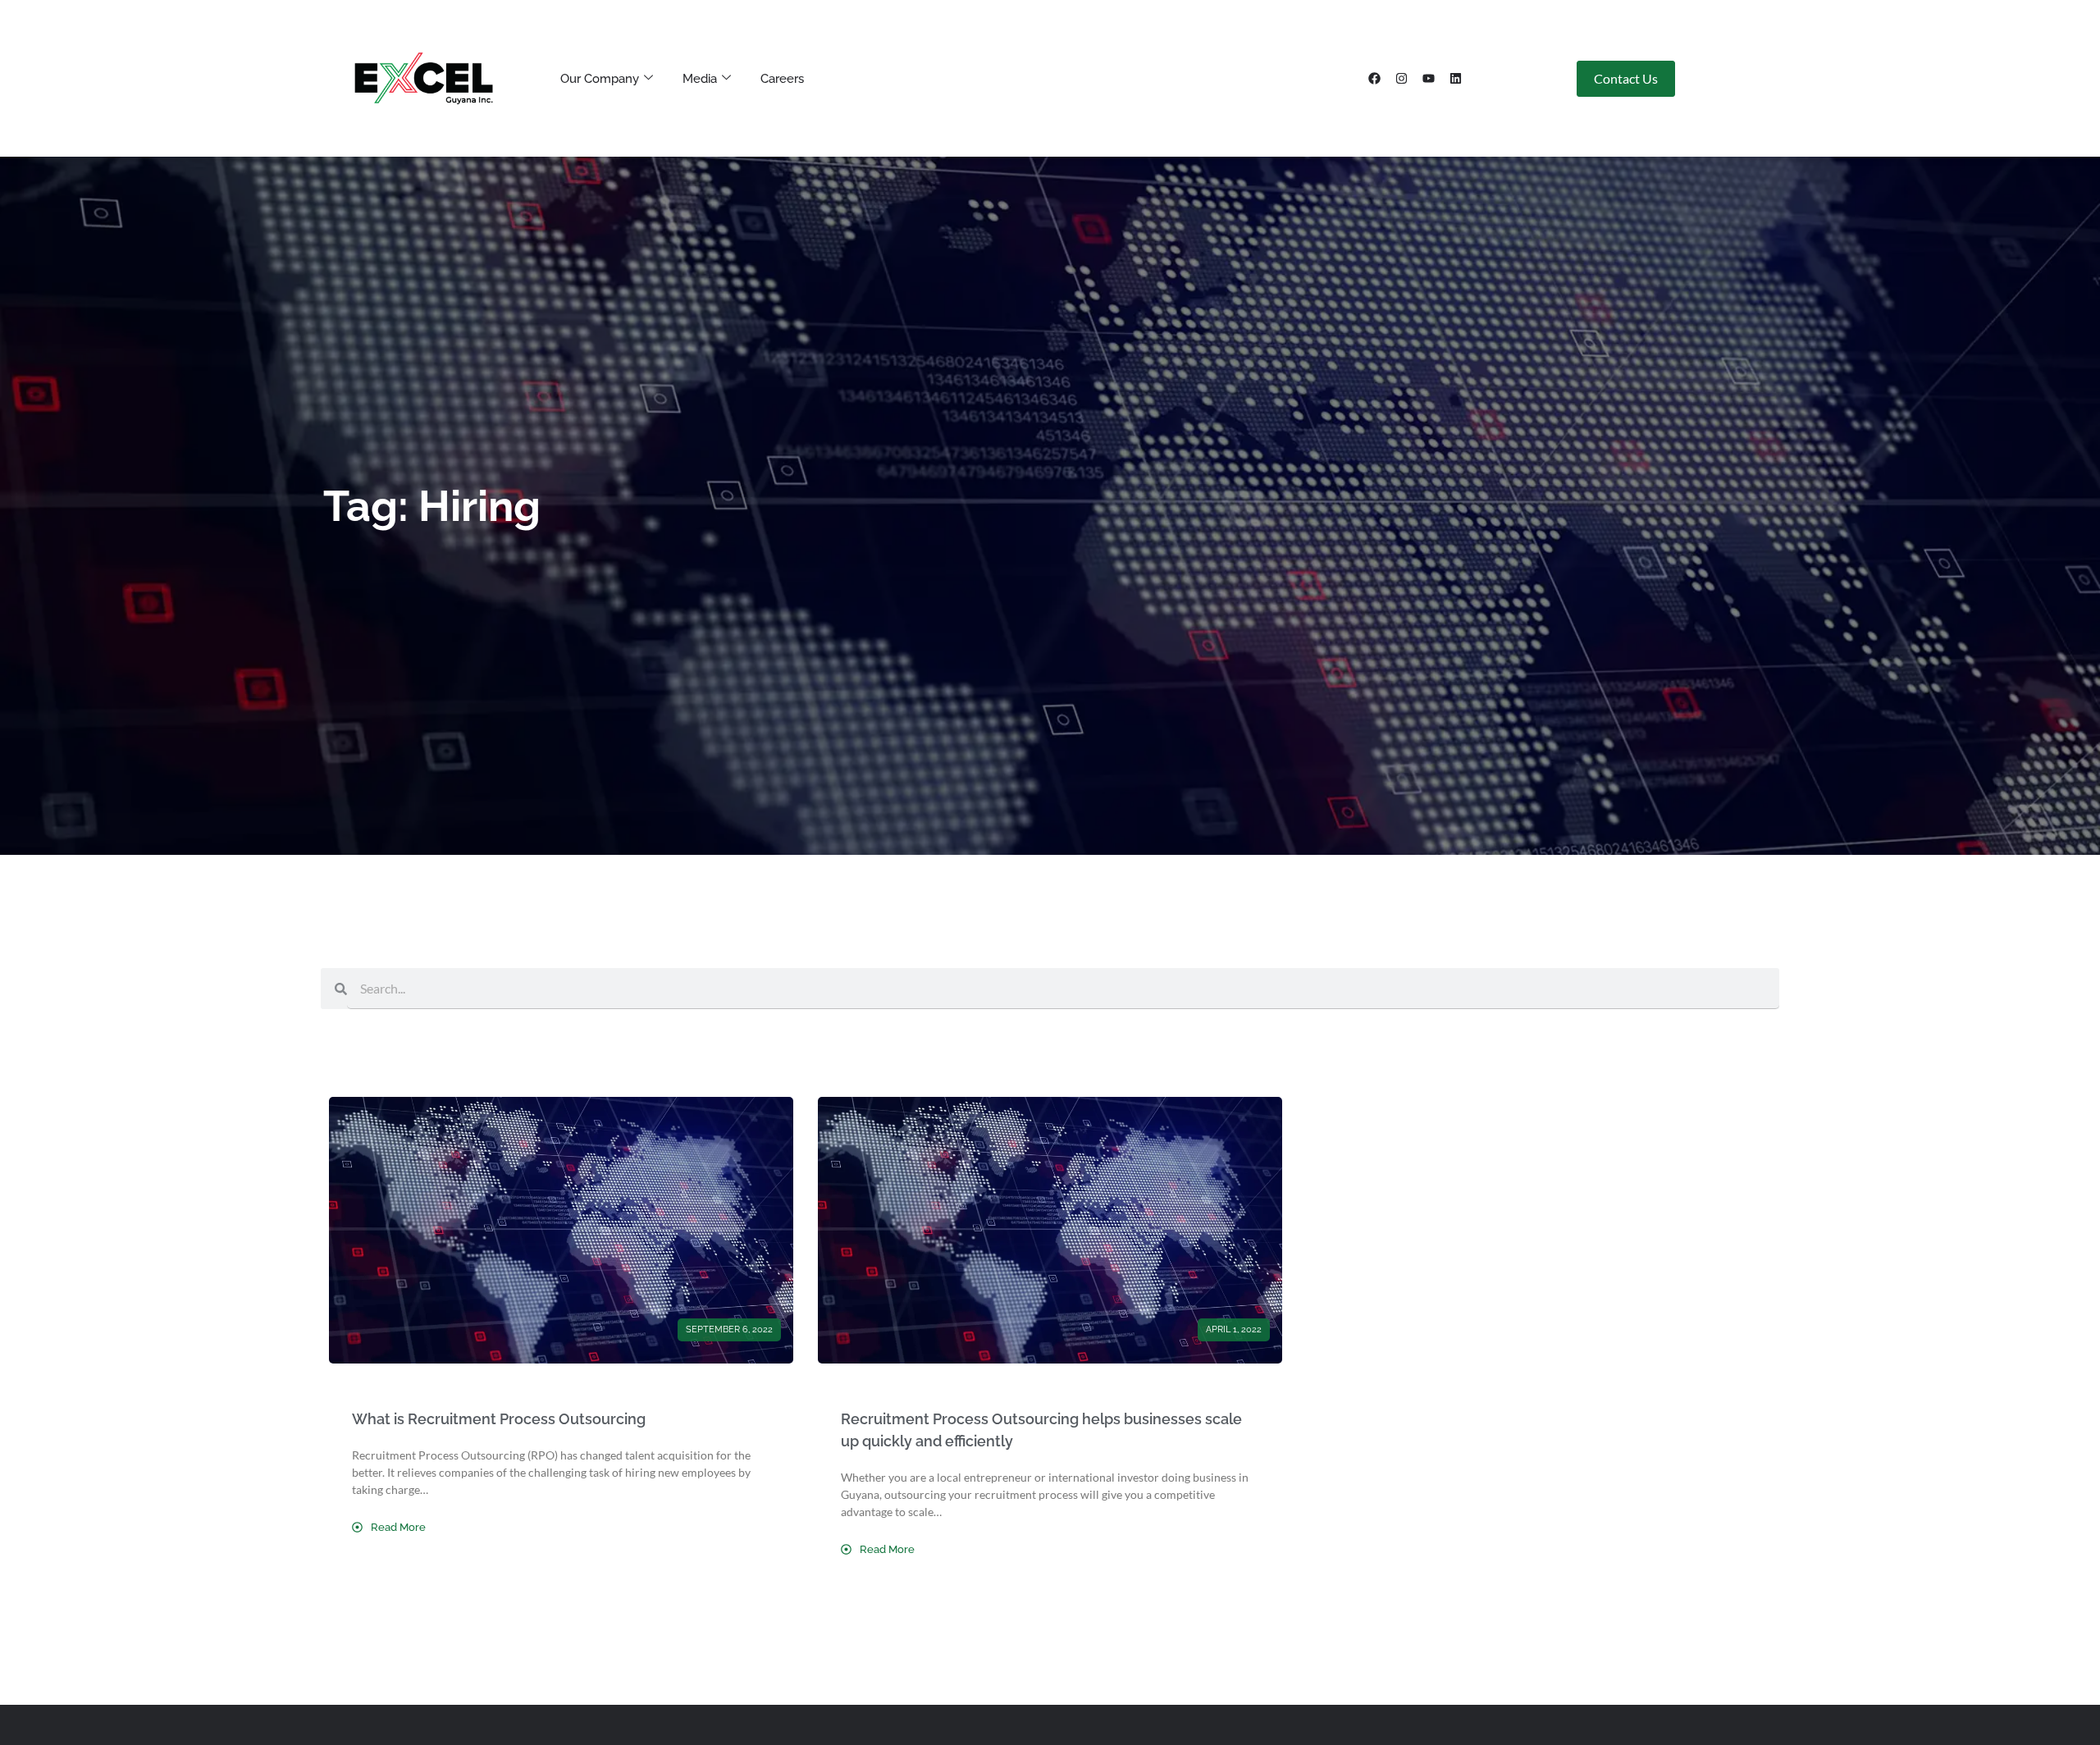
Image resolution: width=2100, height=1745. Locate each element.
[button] (729, 1330)
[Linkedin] (1456, 79)
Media (700, 79)
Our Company (600, 79)
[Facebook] (1375, 79)
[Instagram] (1402, 79)
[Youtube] (1429, 79)
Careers (782, 79)
